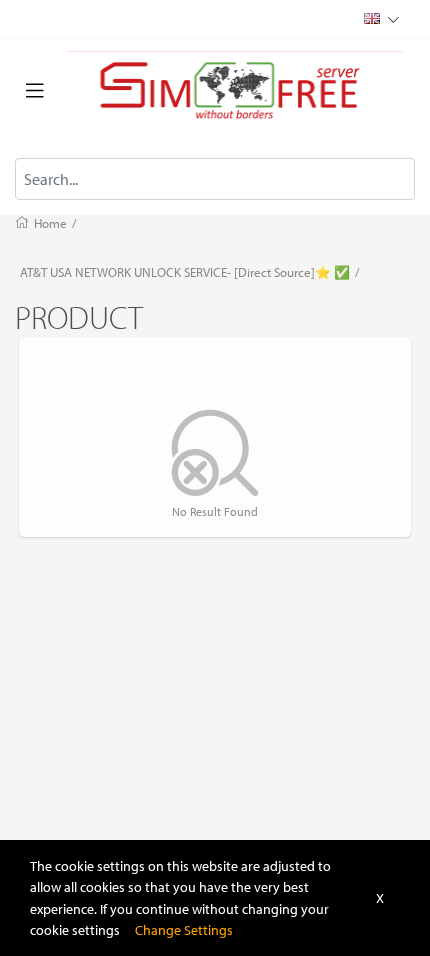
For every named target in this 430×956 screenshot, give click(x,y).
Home (50, 223)
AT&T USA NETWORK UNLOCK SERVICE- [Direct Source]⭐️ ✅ (185, 272)
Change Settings (184, 929)
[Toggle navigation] (35, 91)
